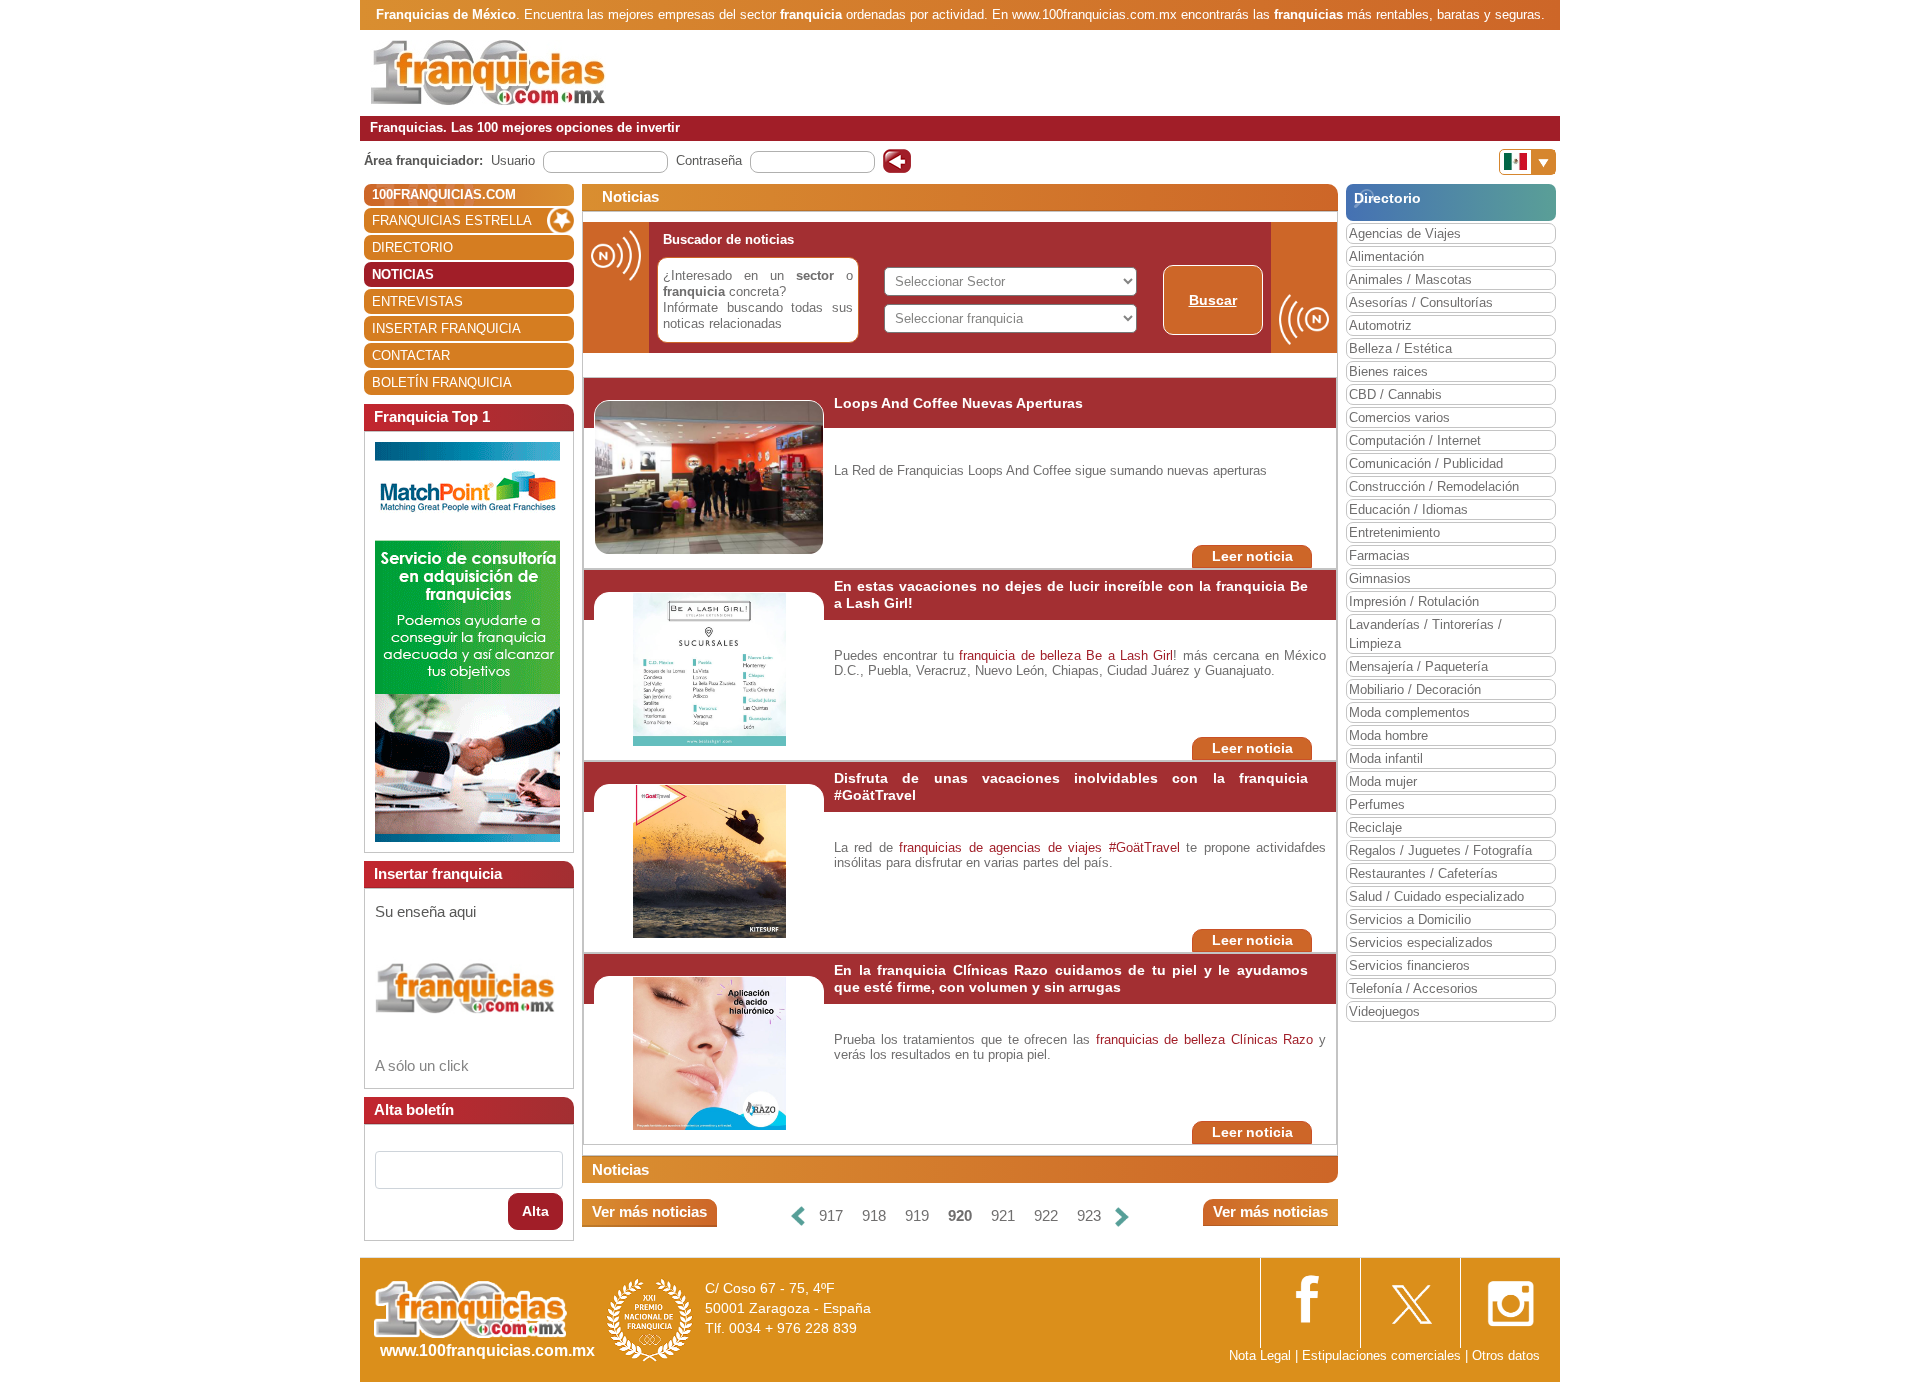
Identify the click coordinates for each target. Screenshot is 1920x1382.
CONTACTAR (411, 355)
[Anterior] (798, 1216)
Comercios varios (1399, 417)
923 (1089, 1215)
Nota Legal (1260, 1355)
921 (1003, 1215)
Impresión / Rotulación (1414, 601)
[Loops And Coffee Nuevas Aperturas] (712, 476)
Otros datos (1506, 1355)
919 (917, 1215)
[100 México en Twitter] (1410, 1297)
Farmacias (1379, 555)
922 (1046, 1215)
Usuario (513, 160)
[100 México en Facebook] (1310, 1296)
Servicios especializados (1421, 942)
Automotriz (1380, 325)
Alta (535, 1211)
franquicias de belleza (1160, 1039)
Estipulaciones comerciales (1383, 1355)
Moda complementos (1409, 712)
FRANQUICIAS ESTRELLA (452, 220)
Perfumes (1377, 804)
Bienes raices (1388, 371)
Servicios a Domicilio (1410, 919)
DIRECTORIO (412, 247)
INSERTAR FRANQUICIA (446, 328)
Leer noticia (1252, 556)
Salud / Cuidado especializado (1436, 896)
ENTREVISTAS (417, 301)
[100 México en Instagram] (1510, 1297)
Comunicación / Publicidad (1426, 463)
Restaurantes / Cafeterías (1423, 873)
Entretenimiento (1394, 532)
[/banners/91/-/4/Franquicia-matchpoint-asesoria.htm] (467, 640)
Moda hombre (1388, 735)
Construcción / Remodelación (1434, 486)
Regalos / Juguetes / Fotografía (1440, 850)
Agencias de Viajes (1405, 233)
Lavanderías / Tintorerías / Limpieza (1425, 634)
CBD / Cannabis (1395, 394)
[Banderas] (1527, 162)
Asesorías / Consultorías (1421, 302)
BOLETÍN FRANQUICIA (442, 382)
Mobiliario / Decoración (1415, 689)
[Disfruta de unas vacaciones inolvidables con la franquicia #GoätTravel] (709, 860)
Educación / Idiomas (1408, 509)
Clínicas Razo (1272, 1039)
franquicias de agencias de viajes (1000, 847)
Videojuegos (1384, 1011)
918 (874, 1215)
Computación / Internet (1415, 440)
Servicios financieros (1409, 965)
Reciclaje (1375, 827)
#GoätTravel (1144, 847)
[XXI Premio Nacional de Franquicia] (650, 1319)
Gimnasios (1380, 578)
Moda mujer (1383, 781)
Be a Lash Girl (1129, 655)
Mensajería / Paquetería (1418, 666)
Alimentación (1386, 256)
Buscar (1213, 300)
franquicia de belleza (1020, 655)
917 (831, 1215)
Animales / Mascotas (1410, 279)
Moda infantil (1386, 758)
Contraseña (709, 160)
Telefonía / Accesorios (1413, 988)
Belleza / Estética (1400, 348)
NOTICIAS (403, 274)
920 (960, 1215)
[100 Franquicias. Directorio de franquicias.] (488, 71)
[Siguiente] (1122, 1216)
